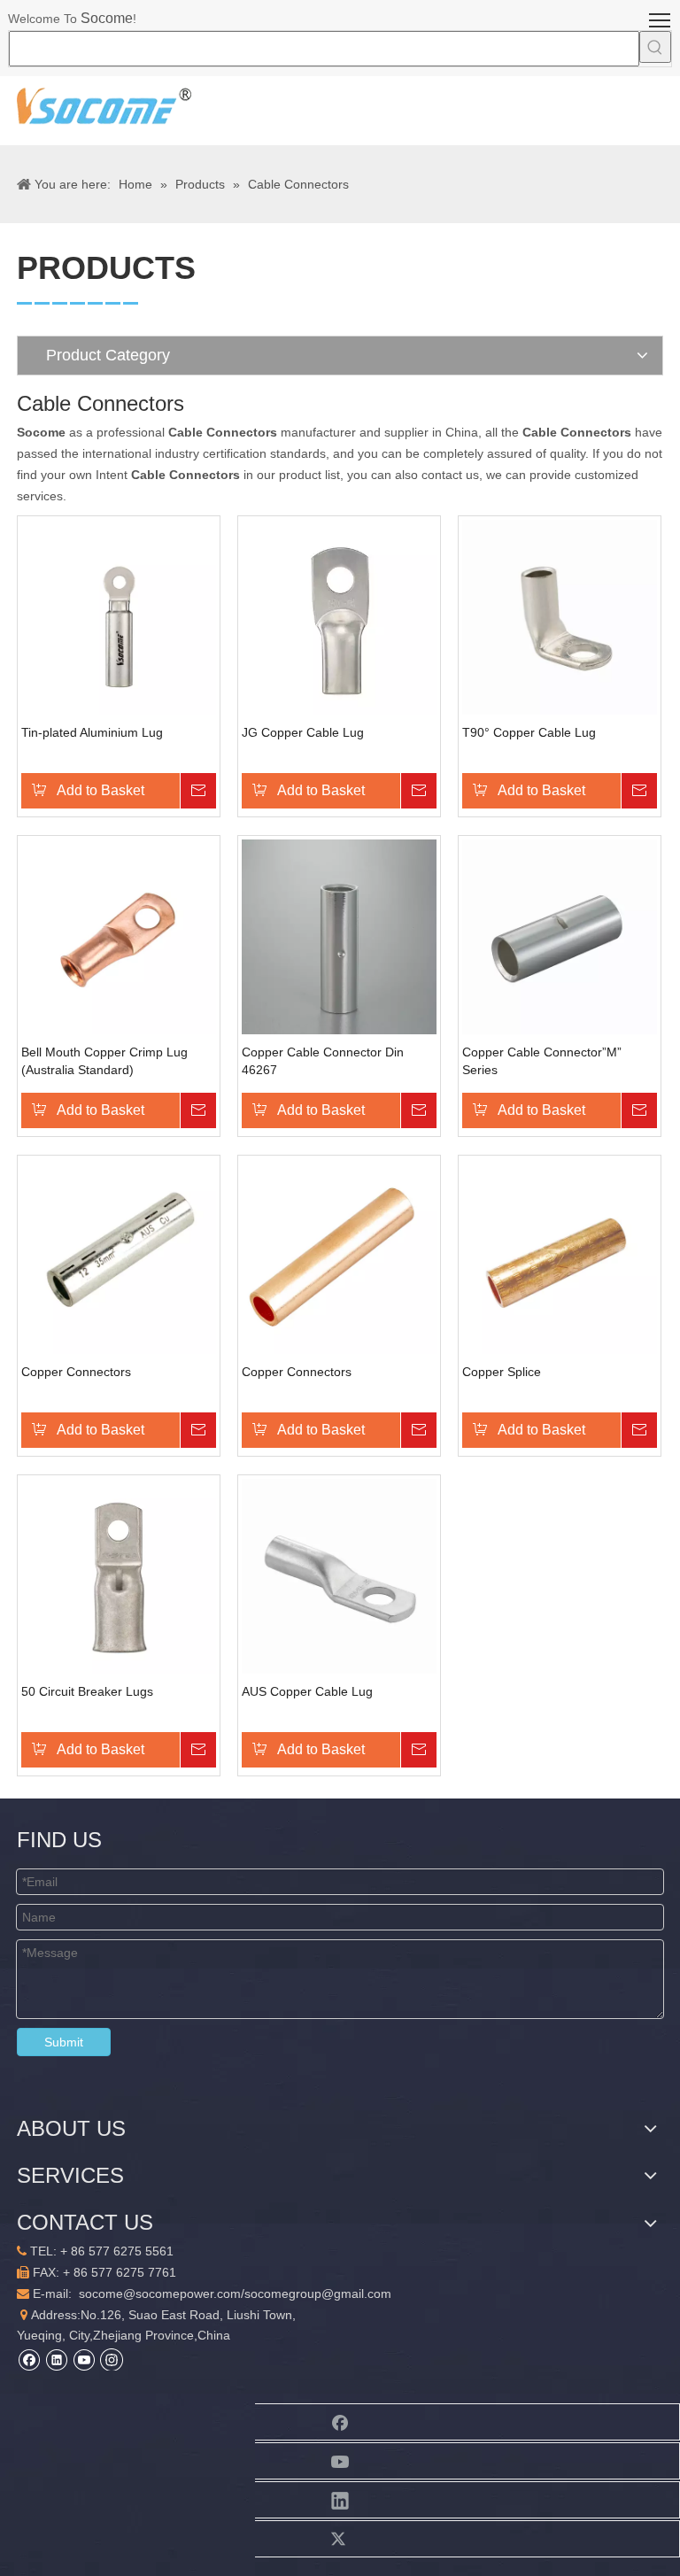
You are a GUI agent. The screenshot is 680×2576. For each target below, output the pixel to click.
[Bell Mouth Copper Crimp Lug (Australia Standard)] (119, 936)
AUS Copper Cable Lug (307, 1691)
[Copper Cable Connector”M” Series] (560, 936)
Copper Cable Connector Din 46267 (323, 1061)
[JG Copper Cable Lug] (339, 616)
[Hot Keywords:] (655, 47)
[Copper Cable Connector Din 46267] (339, 936)
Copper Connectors (76, 1372)
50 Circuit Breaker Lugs (87, 1691)
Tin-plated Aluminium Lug (92, 732)
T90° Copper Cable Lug (529, 732)
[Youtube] (84, 2359)
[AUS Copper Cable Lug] (339, 1575)
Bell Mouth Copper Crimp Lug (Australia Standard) (104, 1061)
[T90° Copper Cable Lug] (560, 616)
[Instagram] (112, 2359)
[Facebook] (29, 2359)
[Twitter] (340, 2539)
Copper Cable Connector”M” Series (542, 1061)
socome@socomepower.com (160, 2294)
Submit (64, 2042)
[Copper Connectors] (119, 1256)
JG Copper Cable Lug (303, 732)
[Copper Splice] (560, 1256)
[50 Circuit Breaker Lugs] (119, 1575)
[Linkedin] (56, 2359)
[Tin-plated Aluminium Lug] (119, 616)
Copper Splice (502, 1372)
